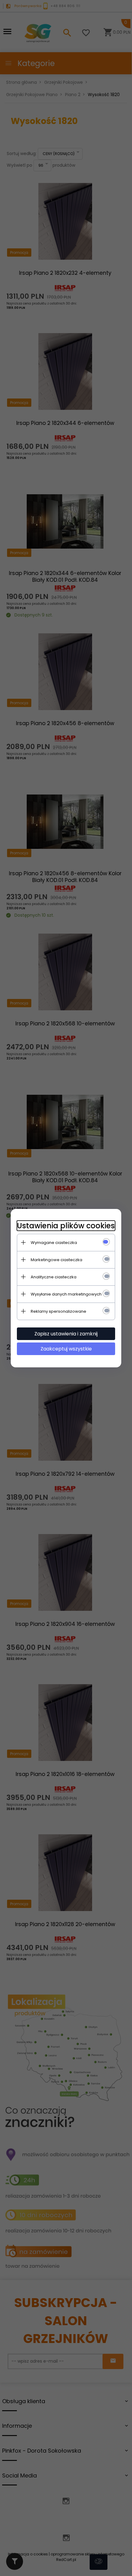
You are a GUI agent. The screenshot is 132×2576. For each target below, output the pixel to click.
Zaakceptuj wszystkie (66, 1349)
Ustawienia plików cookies (66, 1226)
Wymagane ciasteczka (54, 1243)
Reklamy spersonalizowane (58, 1311)
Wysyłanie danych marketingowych (66, 1294)
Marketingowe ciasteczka (56, 1260)
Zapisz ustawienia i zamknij (66, 1334)
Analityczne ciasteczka (54, 1277)
